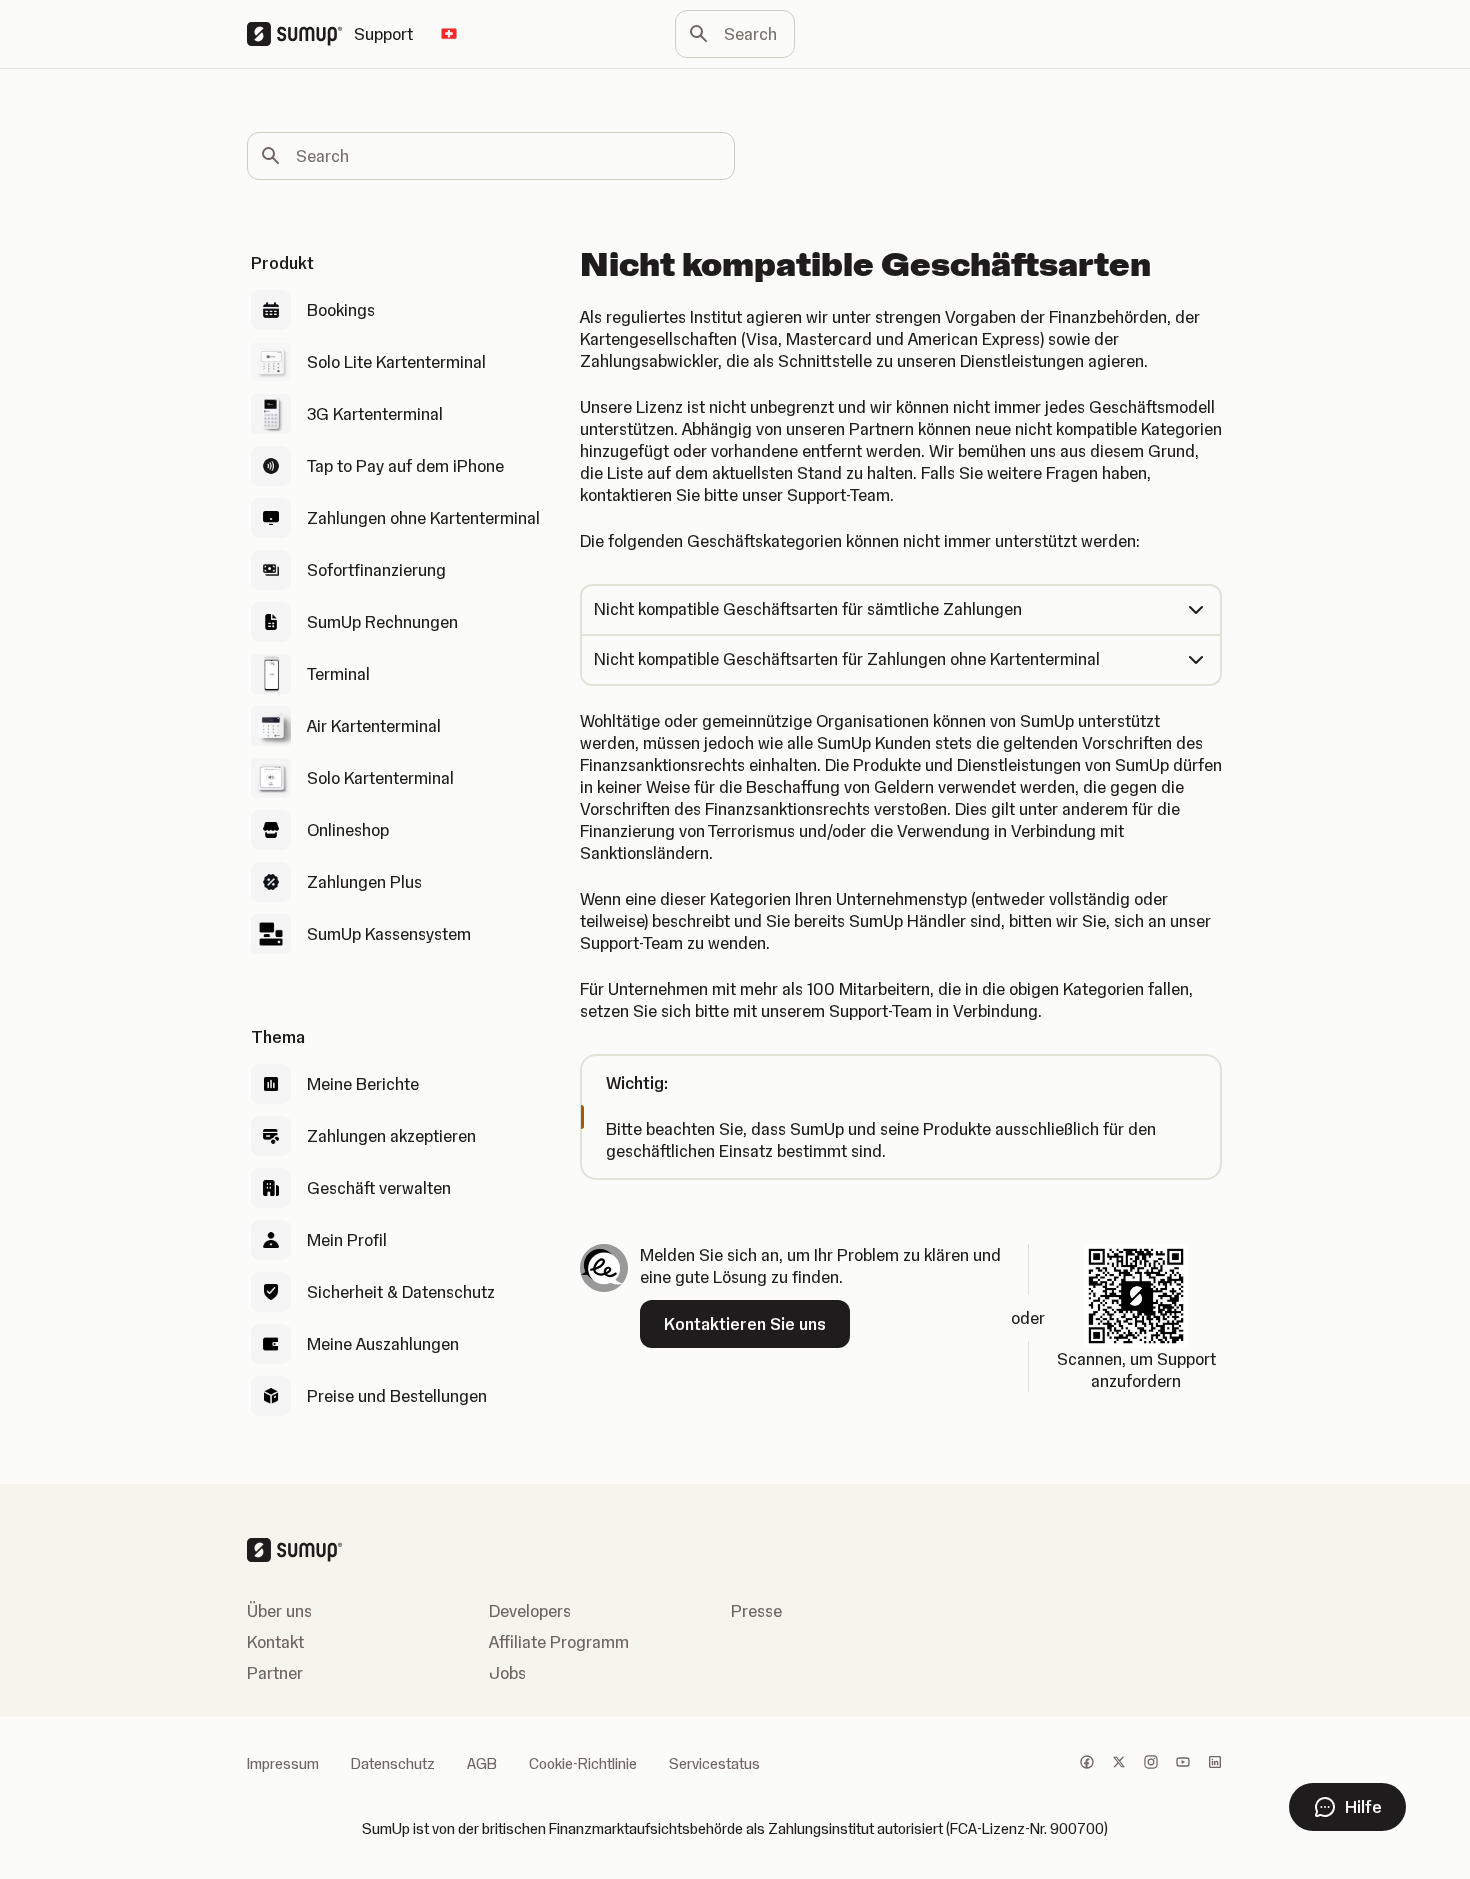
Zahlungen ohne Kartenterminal (423, 518)
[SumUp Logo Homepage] (300, 34)
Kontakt (275, 1642)
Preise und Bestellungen (397, 1396)
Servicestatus (714, 1764)
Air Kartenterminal (374, 726)
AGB (482, 1764)
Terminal (338, 674)
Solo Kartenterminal (380, 778)
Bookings (341, 310)
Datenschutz (393, 1764)
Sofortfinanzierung (376, 570)
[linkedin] (1215, 1764)
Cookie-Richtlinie (583, 1764)
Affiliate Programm (559, 1642)
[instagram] (1151, 1764)
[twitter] (1119, 1764)
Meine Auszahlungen (383, 1344)
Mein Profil (347, 1240)
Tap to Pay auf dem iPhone (405, 466)
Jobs (507, 1673)
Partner (275, 1673)
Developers (530, 1611)
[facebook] (1087, 1764)
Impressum (283, 1764)
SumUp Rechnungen (382, 622)
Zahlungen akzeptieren (391, 1136)
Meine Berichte (363, 1084)
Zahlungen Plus (364, 882)
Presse (756, 1611)
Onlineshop (348, 830)
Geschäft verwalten (379, 1188)
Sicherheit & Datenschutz (401, 1292)
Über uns (279, 1611)
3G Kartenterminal (375, 414)
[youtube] (1183, 1764)
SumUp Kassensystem (389, 934)
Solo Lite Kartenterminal (396, 362)
